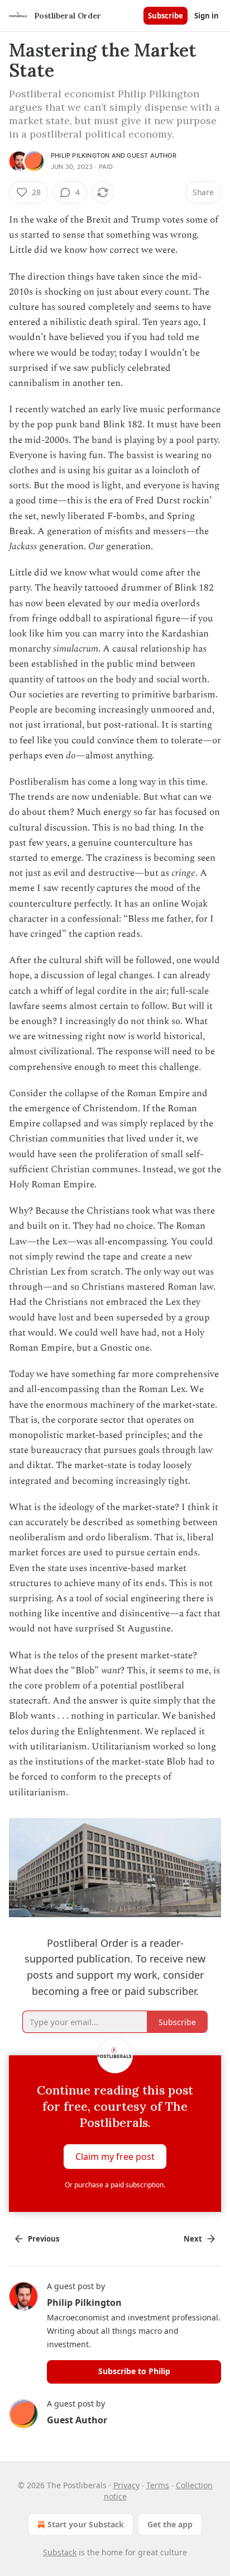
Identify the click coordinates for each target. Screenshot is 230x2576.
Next (193, 2239)
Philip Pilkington (80, 155)
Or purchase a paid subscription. (115, 2185)
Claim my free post (115, 2156)
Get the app (170, 2524)
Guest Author (151, 155)
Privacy (126, 2485)
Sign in (207, 16)
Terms (158, 2485)
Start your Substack (86, 2524)
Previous (44, 2239)
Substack (60, 2552)
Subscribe (166, 16)
